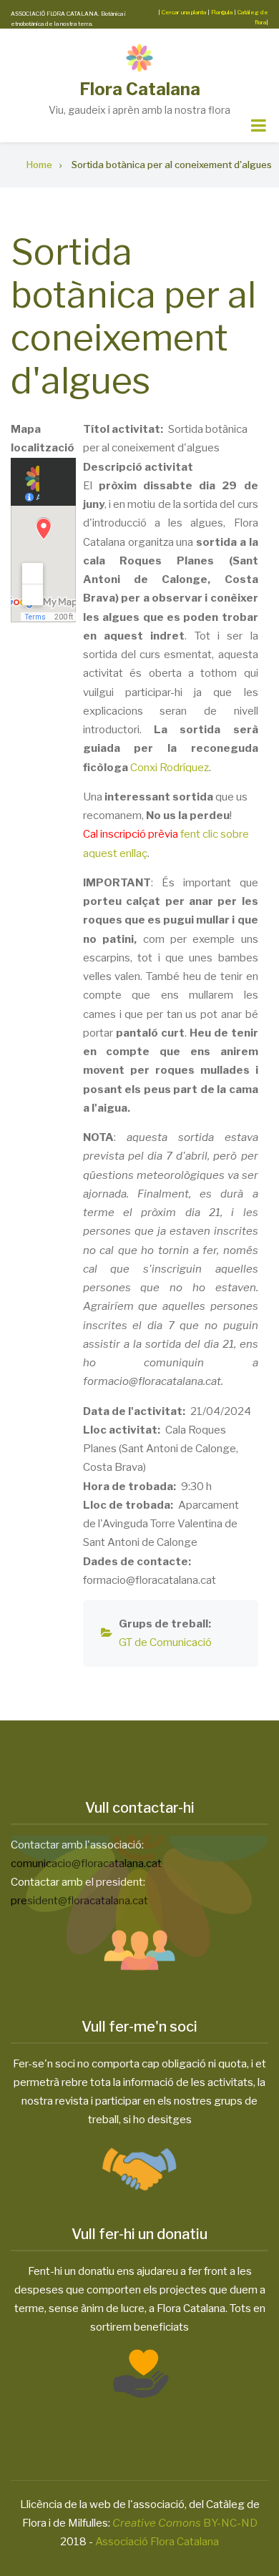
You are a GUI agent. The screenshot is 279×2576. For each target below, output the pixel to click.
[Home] (139, 58)
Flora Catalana (140, 89)
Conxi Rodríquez (170, 768)
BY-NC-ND (185, 2523)
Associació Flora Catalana (157, 2542)
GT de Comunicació (165, 1642)
